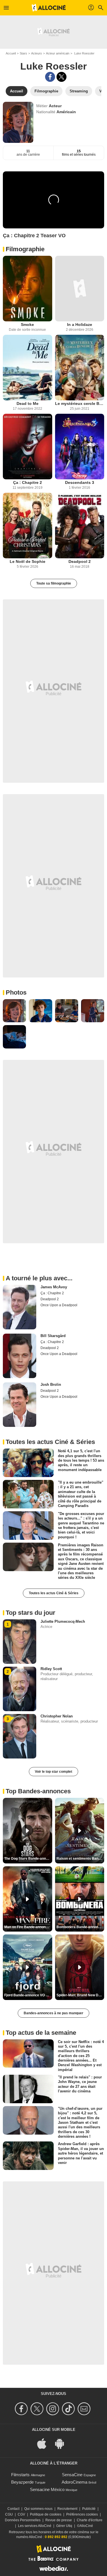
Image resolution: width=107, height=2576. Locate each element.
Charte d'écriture (90, 2520)
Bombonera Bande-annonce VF (80, 1927)
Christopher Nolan (57, 1716)
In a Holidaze (80, 324)
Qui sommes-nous (38, 2509)
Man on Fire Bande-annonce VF (28, 1927)
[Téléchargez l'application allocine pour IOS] (45, 2443)
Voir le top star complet (53, 1772)
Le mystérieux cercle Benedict (80, 403)
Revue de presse (59, 2520)
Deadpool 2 (80, 561)
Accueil (11, 53)
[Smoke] (28, 289)
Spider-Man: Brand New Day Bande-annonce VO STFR (80, 1995)
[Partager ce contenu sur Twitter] (61, 77)
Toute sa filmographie (54, 583)
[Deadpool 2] (80, 526)
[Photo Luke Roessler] (14, 1011)
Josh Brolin (51, 1385)
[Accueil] (49, 8)
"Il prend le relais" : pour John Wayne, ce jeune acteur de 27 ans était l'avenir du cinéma (80, 2084)
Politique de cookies (46, 2514)
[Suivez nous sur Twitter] (38, 2409)
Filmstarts (20, 2475)
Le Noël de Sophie (28, 561)
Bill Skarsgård (53, 1336)
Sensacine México (47, 2489)
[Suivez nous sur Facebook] (22, 2409)
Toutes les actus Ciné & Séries (54, 1593)
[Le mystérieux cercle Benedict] (80, 368)
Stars (23, 53)
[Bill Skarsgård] (20, 1356)
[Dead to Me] (28, 368)
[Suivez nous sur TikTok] (69, 2409)
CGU (9, 2514)
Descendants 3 (80, 482)
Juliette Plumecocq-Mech (63, 1621)
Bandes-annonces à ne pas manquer (53, 2013)
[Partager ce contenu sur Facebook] (50, 77)
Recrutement (67, 2509)
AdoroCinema (74, 2482)
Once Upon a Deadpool (59, 1305)
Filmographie (25, 249)
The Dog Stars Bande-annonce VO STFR (28, 1859)
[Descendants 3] (80, 447)
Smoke (27, 324)
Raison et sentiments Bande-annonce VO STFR (80, 1859)
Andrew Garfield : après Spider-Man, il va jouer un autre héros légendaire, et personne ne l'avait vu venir (81, 2153)
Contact (13, 2509)
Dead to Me (28, 403)
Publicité (89, 2509)
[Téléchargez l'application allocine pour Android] (62, 2443)
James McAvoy (54, 1287)
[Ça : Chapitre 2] (28, 447)
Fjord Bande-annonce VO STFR (28, 1995)
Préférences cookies (82, 2514)
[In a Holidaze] (80, 289)
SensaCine (72, 2475)
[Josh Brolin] (20, 1405)
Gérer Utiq (64, 2526)
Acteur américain (58, 53)
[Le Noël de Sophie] (28, 526)
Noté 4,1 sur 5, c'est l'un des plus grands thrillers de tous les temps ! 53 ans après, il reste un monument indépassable (81, 1460)
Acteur (55, 106)
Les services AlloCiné (35, 2526)
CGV (21, 2514)
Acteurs (37, 53)
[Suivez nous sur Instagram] (53, 2409)
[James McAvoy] (20, 1307)
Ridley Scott (51, 1669)
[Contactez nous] (85, 2409)
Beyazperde (22, 2482)
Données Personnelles (23, 2520)
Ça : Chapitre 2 (28, 482)
